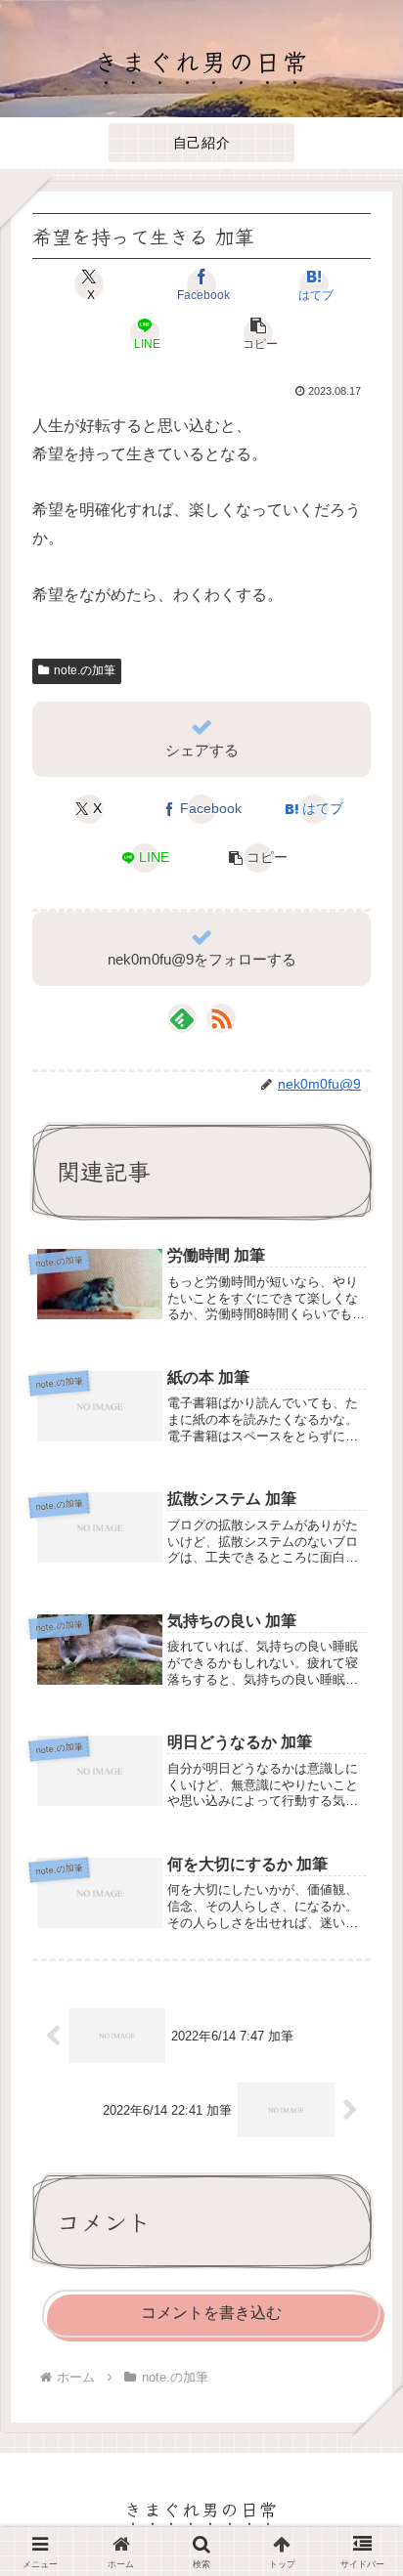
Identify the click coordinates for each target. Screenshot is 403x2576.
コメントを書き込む (211, 2313)
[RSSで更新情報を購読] (221, 1018)
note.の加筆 (85, 670)
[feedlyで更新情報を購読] (182, 1018)
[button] (257, 333)
